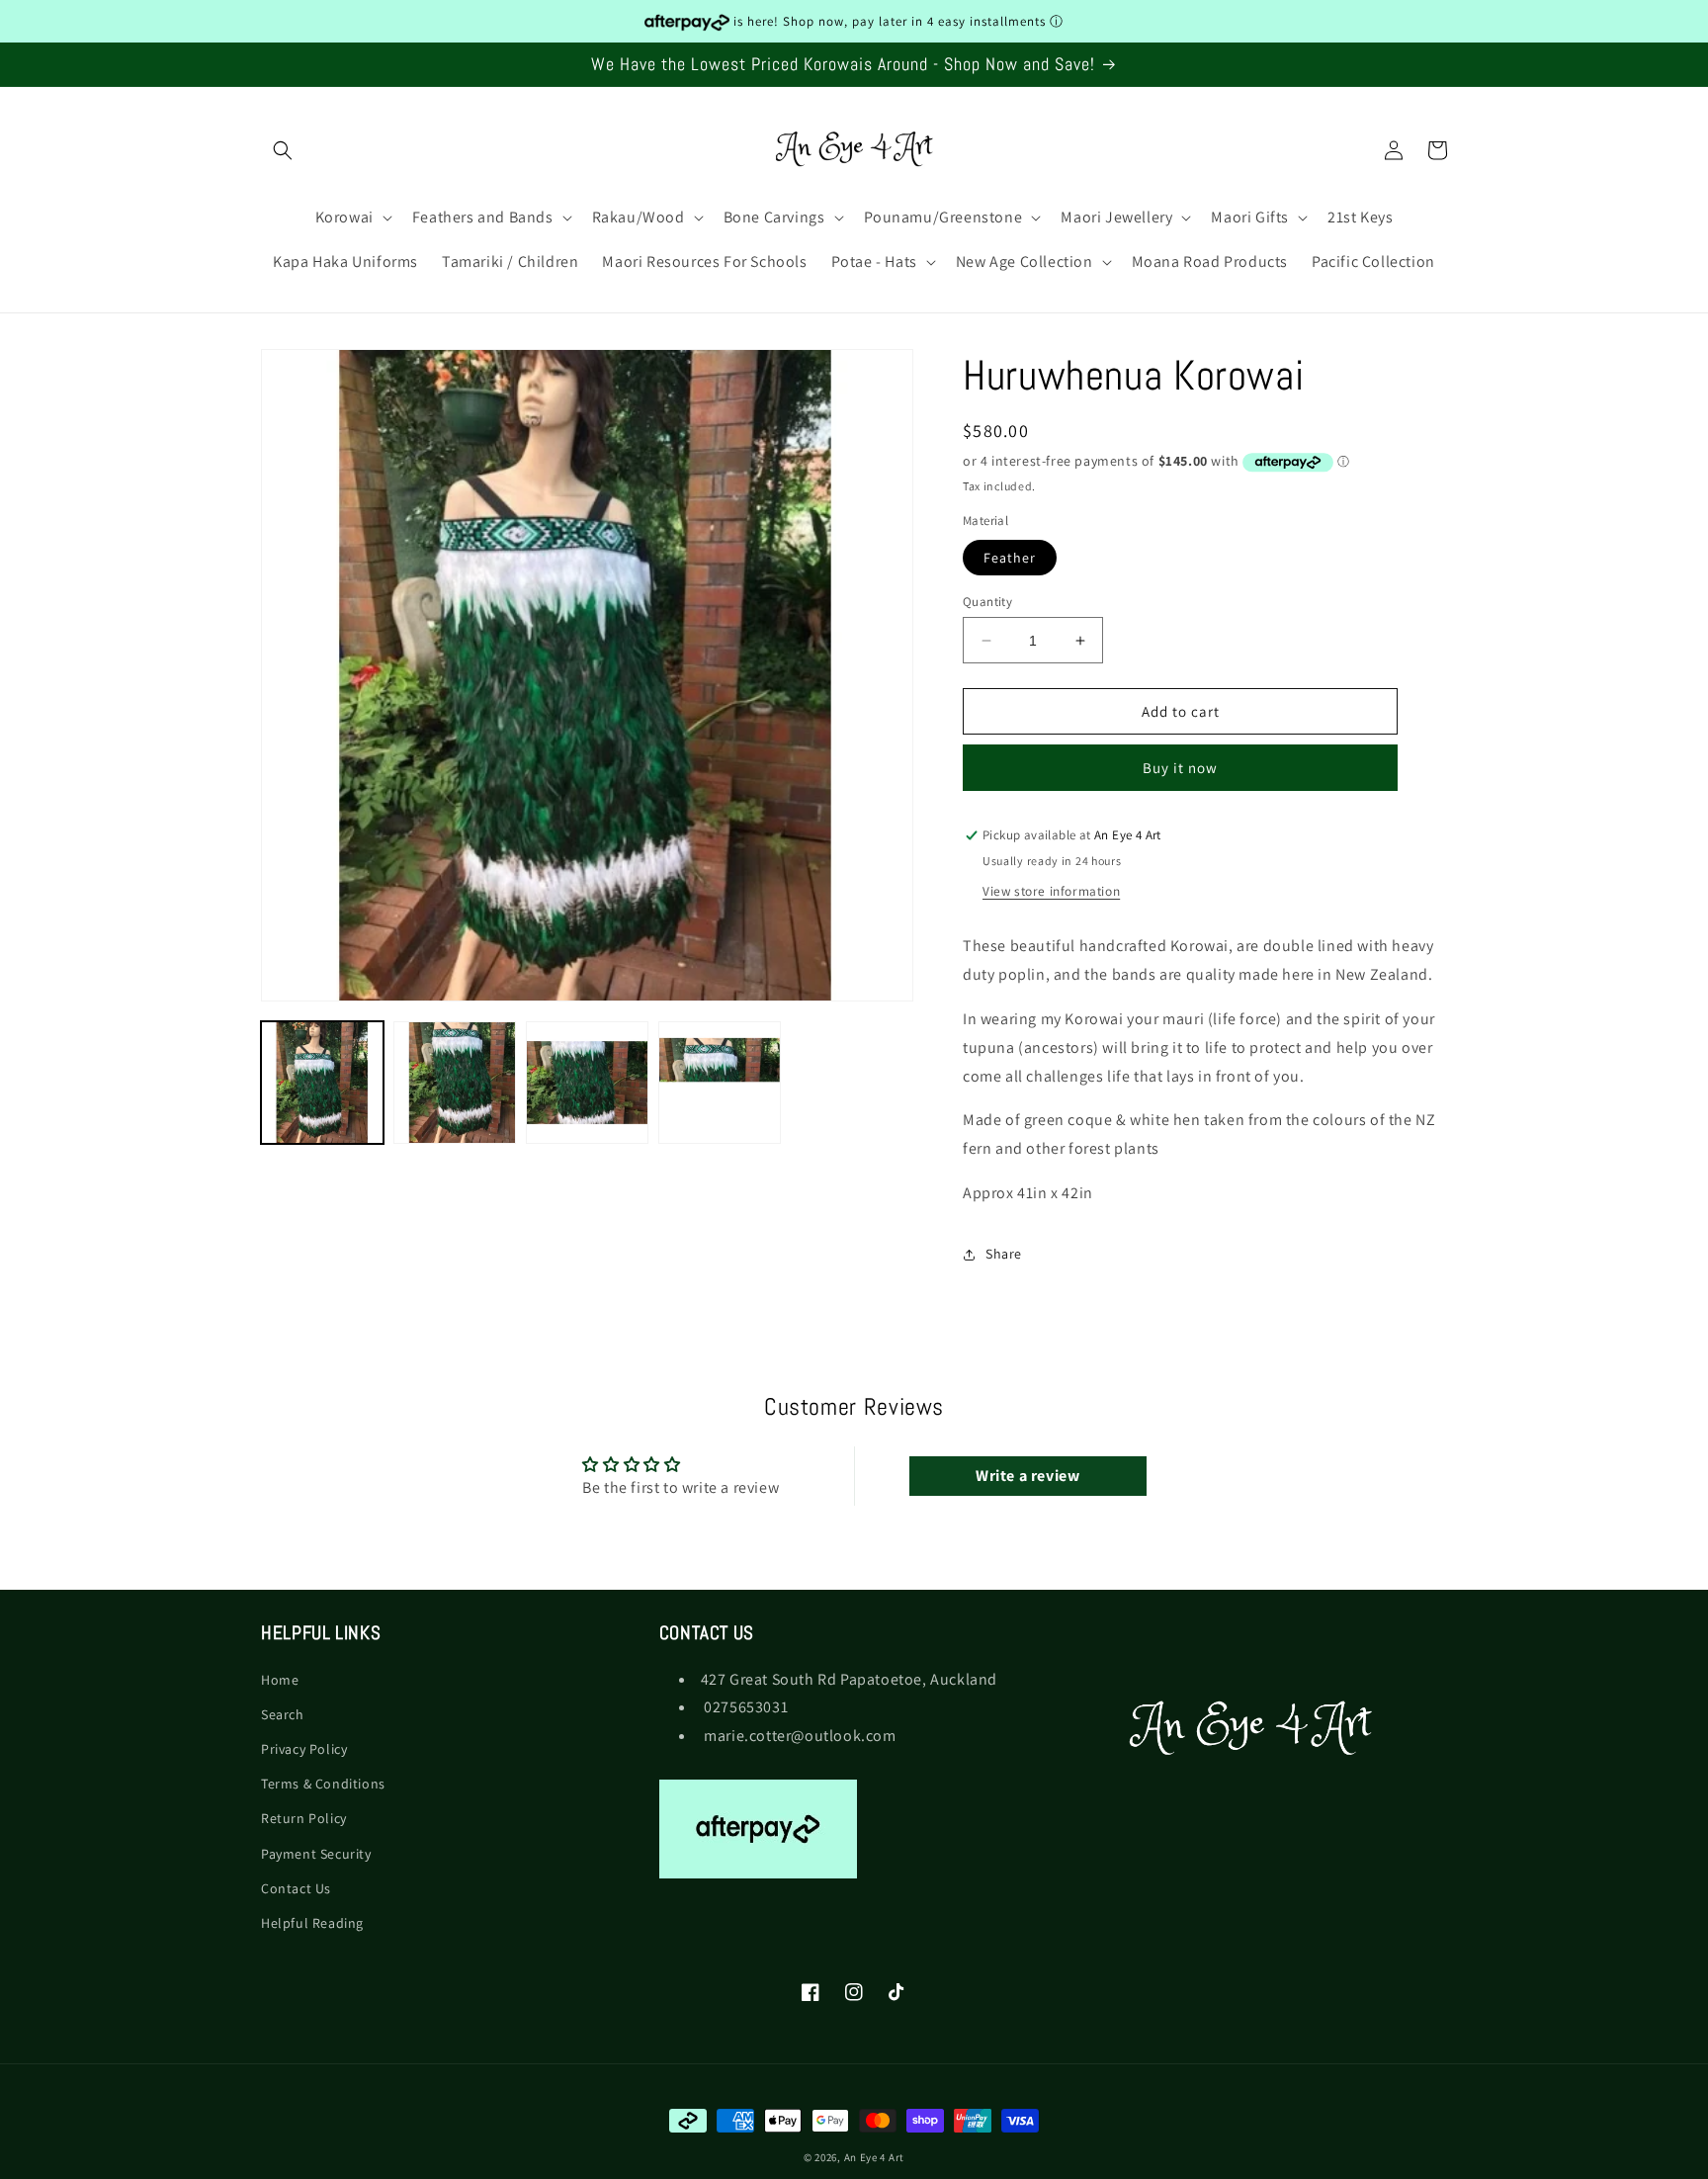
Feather (1010, 558)
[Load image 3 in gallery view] (587, 1083)
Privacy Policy (304, 1748)
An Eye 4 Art (874, 2157)
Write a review (1027, 1477)
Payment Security (316, 1853)
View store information (1051, 892)
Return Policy (304, 1818)
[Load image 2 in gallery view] (455, 1083)
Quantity (987, 602)
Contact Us (296, 1887)
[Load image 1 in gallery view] (322, 1083)
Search (283, 1713)
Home (280, 1679)
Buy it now (1180, 769)
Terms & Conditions (323, 1784)
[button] (283, 150)
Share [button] (1004, 1255)
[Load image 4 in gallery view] (720, 1083)
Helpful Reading (312, 1922)
